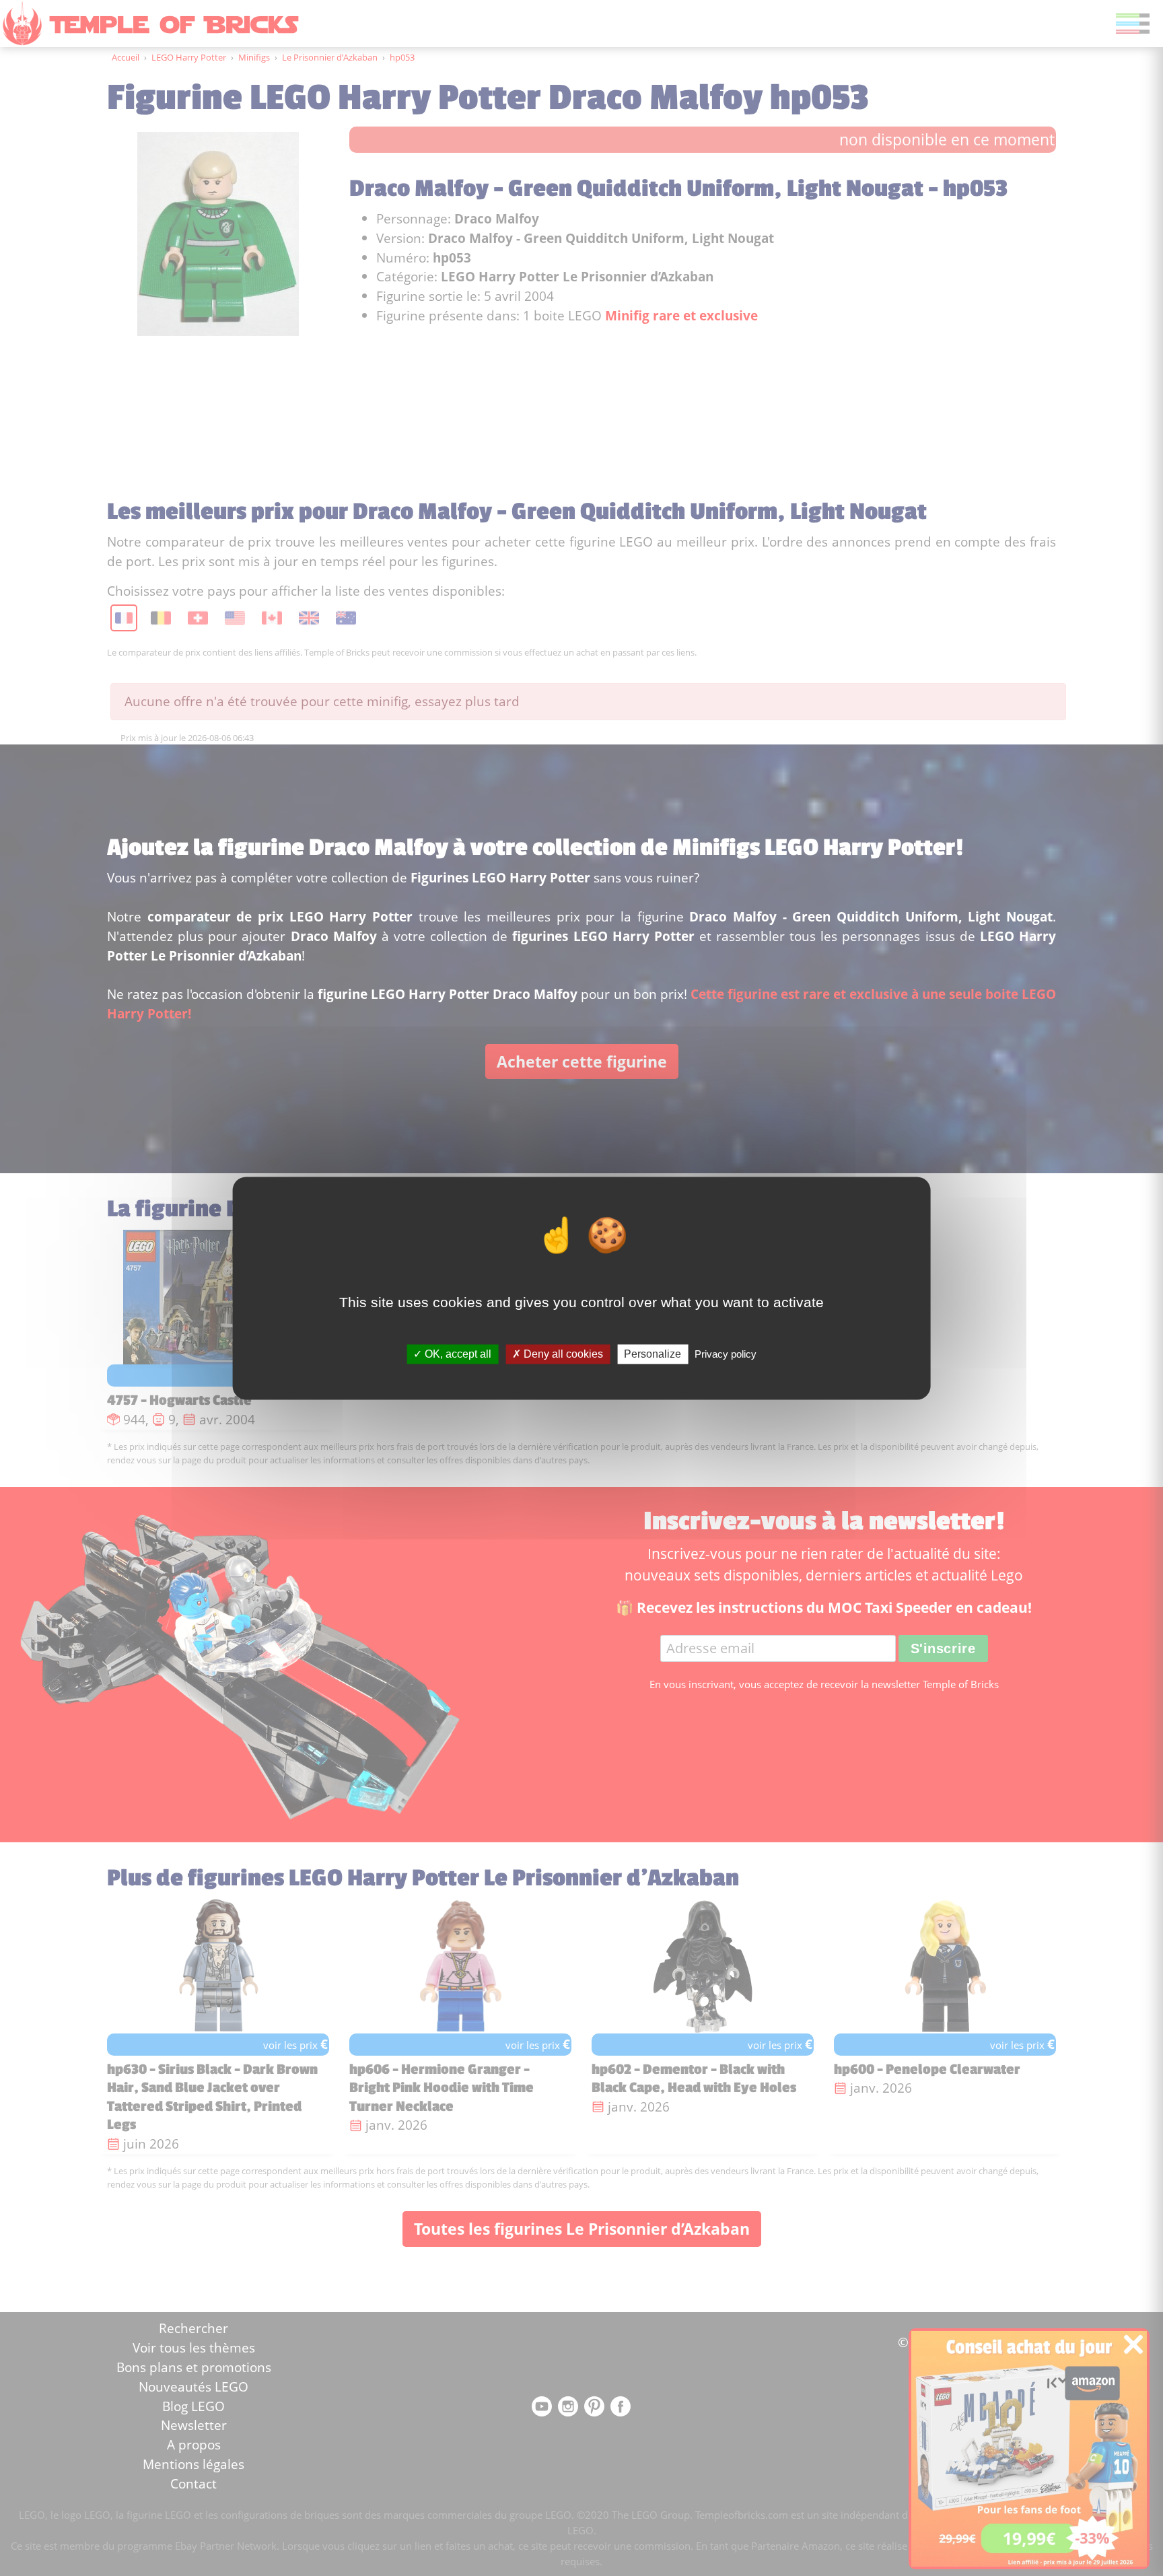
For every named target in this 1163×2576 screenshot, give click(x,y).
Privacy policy (726, 1354)
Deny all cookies (562, 1354)
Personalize (653, 1354)
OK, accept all (457, 1354)
